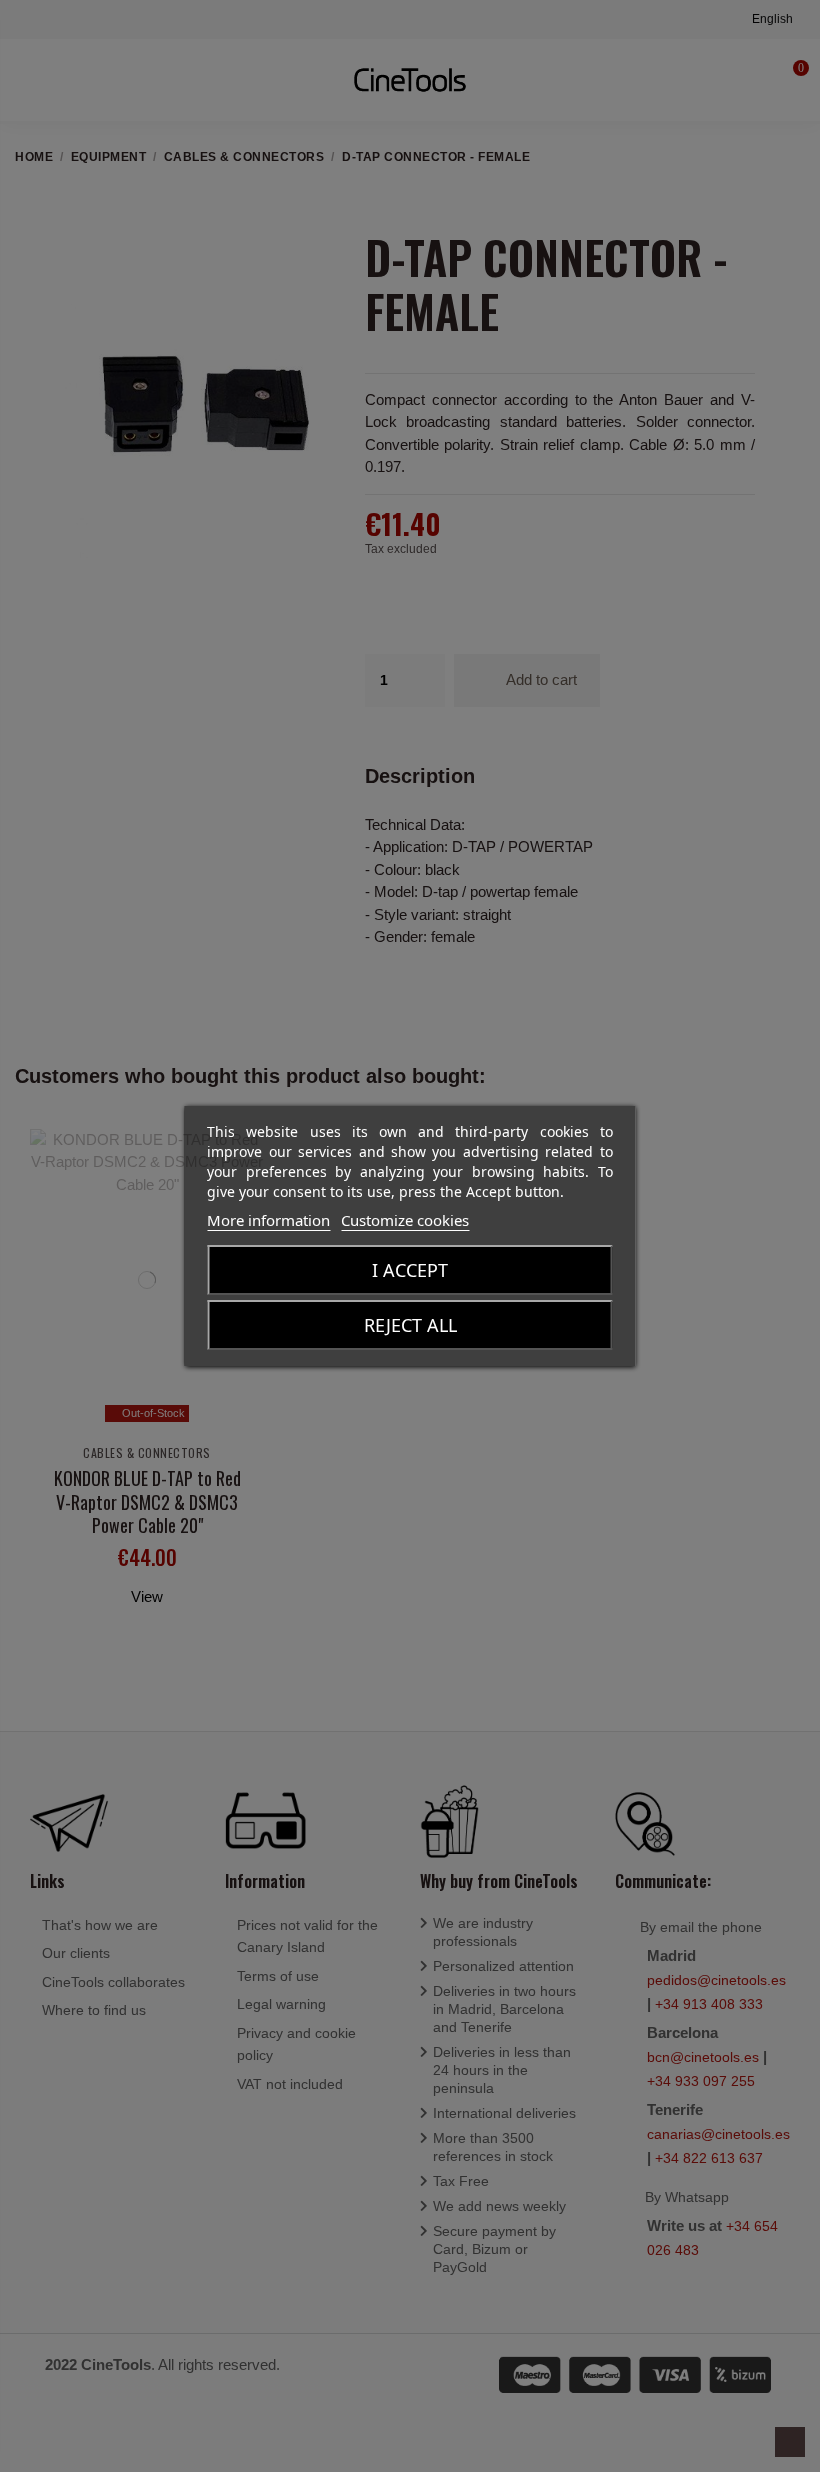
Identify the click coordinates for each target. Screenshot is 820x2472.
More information (268, 1220)
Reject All (410, 1325)
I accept (410, 1270)
